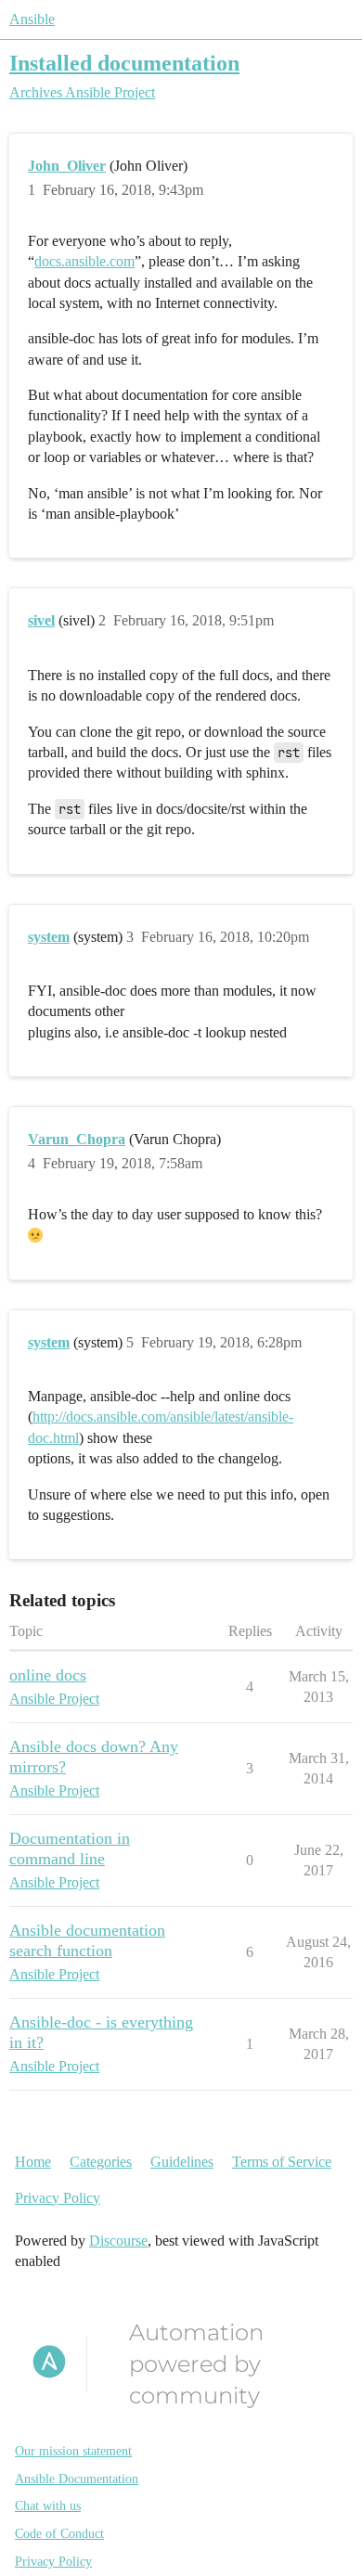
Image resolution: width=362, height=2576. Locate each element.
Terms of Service (282, 2162)
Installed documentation (124, 63)
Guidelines (182, 2162)
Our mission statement (73, 2451)
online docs (48, 1675)
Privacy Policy (58, 2198)
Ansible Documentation (77, 2479)
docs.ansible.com (84, 261)
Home (33, 2162)
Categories (101, 2162)
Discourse (118, 2241)
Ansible (32, 19)
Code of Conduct (59, 2534)
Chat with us (48, 2506)
